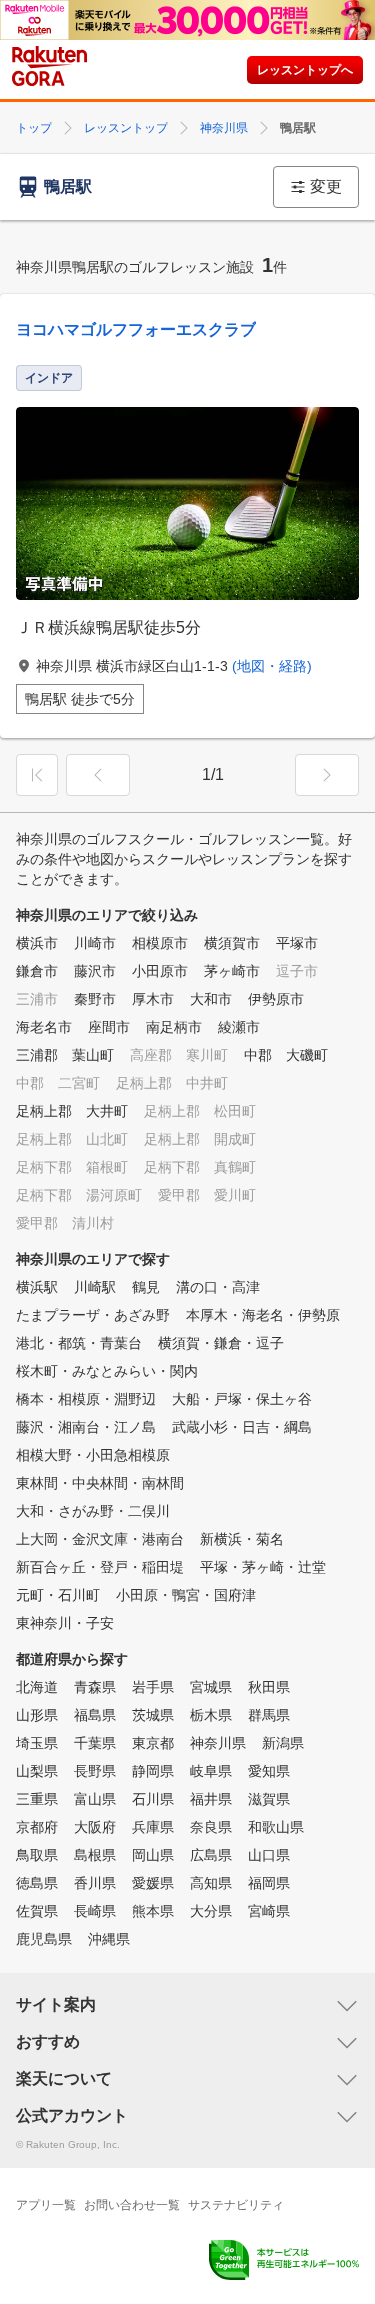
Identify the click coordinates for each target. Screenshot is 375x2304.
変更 (326, 186)
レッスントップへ (305, 70)
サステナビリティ (236, 2205)
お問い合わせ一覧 (132, 2205)
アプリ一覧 (46, 2205)
